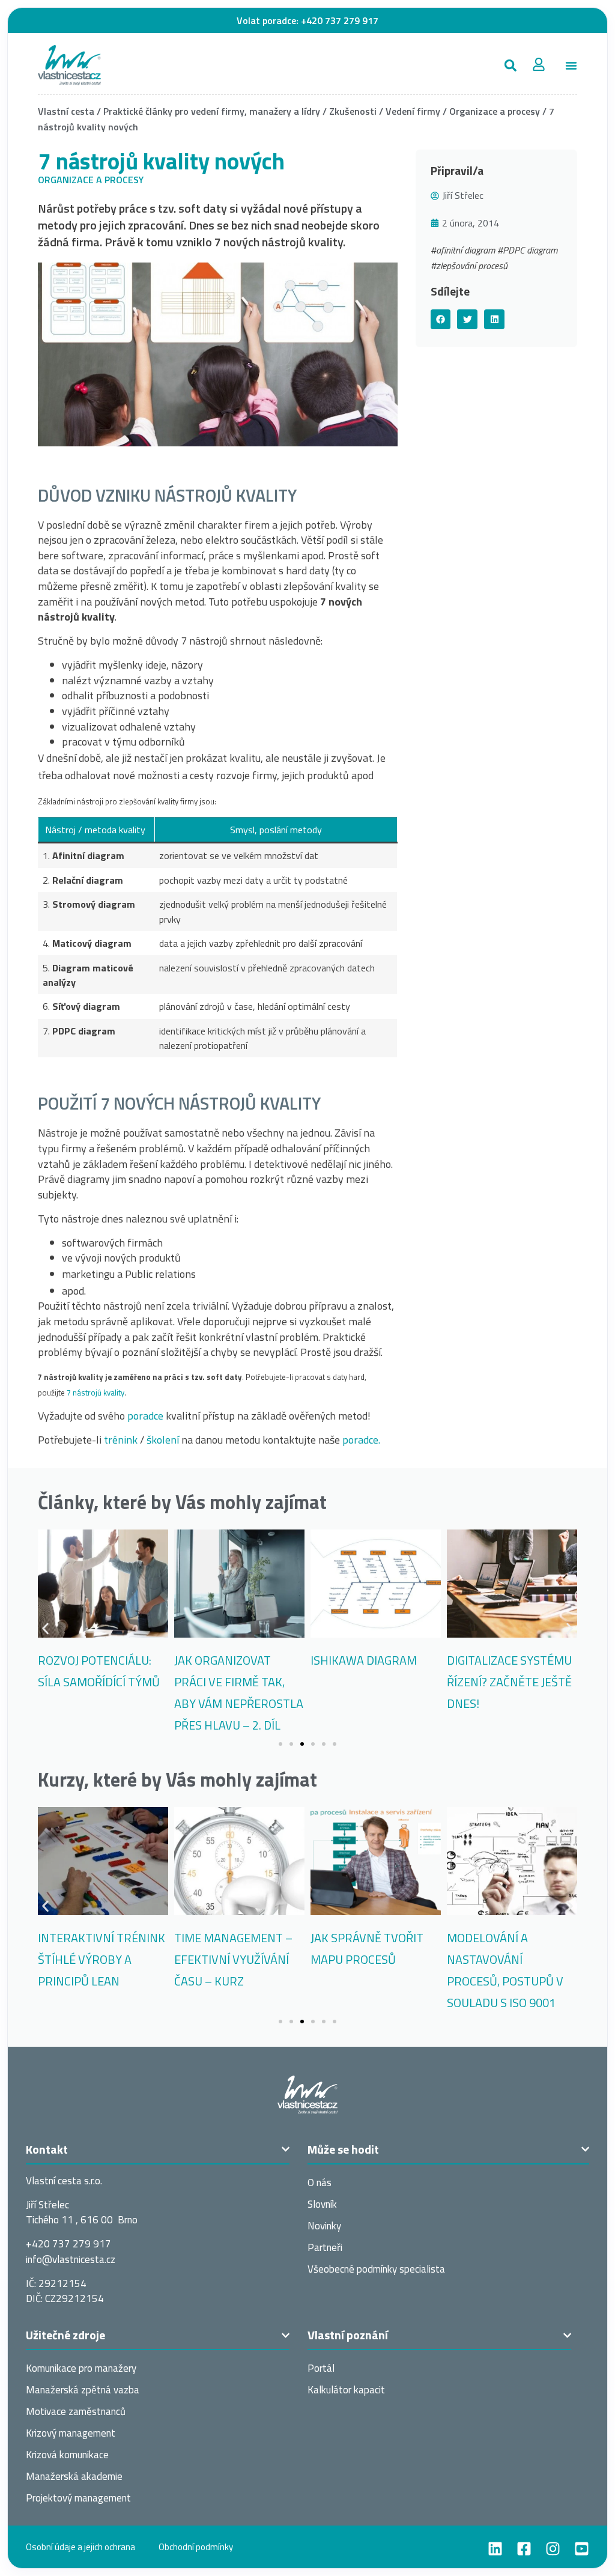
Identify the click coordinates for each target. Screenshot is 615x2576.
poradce (145, 1416)
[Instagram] (553, 2549)
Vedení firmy (413, 111)
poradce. (361, 1440)
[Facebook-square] (524, 2549)
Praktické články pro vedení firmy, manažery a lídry (212, 111)
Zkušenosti (353, 111)
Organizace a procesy (495, 111)
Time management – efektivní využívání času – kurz (233, 1959)
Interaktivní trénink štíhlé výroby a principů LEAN (101, 1959)
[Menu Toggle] (571, 65)
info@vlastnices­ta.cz (71, 2259)
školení (163, 1440)
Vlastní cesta (66, 111)
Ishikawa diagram (364, 1660)
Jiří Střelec (463, 195)
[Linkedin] (495, 2549)
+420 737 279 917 (340, 20)
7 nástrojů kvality (95, 1393)
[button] (510, 65)
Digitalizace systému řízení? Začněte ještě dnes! (509, 1682)
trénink (121, 1440)
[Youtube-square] (582, 2549)
